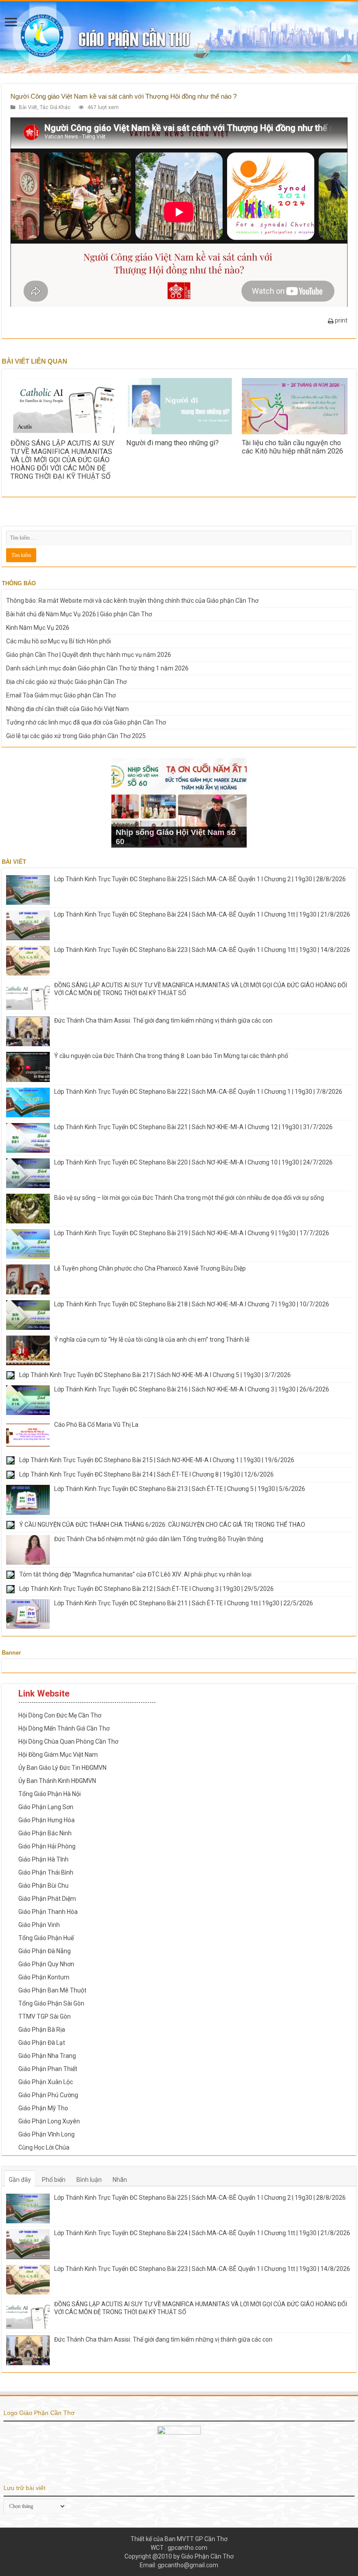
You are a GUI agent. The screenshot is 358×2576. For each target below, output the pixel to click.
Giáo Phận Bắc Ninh (45, 1833)
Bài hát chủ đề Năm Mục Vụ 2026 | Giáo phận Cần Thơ (79, 614)
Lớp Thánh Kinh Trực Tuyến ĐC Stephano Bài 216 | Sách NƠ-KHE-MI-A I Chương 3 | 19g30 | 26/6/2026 (192, 1389)
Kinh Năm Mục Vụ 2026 (38, 628)
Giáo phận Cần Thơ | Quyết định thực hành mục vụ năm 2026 (89, 655)
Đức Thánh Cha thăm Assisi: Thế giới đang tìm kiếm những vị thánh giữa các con (163, 1020)
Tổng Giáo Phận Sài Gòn (51, 2003)
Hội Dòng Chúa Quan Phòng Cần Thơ (68, 1741)
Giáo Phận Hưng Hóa (46, 1820)
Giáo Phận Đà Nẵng (45, 1951)
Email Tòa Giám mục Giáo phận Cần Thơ (61, 695)
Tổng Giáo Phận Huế (46, 1938)
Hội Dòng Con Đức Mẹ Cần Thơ (60, 1715)
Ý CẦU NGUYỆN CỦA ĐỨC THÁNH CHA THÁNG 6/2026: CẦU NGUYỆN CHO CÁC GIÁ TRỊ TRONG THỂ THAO (162, 1525)
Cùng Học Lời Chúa (44, 2147)
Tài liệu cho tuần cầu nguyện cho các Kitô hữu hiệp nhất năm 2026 (293, 447)
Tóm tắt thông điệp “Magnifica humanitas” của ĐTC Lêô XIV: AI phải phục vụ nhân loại (135, 1574)
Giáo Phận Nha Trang (47, 2056)
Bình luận (89, 2180)
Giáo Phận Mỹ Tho (43, 2108)
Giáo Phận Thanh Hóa (48, 1912)
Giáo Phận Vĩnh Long (46, 2134)
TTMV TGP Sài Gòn (45, 2016)
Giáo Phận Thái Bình (46, 1872)
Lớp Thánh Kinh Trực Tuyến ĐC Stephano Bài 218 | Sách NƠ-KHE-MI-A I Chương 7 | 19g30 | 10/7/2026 (192, 1304)
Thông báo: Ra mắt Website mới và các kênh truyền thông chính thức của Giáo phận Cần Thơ (132, 601)
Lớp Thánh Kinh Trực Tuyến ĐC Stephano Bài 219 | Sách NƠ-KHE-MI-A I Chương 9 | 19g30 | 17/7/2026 (192, 1233)
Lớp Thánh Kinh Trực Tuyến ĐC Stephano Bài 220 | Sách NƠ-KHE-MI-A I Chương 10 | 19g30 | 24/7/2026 (193, 1162)
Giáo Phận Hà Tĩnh (43, 1859)
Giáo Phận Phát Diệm (47, 1899)
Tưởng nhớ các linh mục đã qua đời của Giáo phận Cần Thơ (86, 722)
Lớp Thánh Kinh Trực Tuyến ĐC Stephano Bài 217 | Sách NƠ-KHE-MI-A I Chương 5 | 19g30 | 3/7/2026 (155, 1375)
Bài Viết (28, 107)
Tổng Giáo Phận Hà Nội (50, 1794)
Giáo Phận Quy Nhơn (46, 1964)
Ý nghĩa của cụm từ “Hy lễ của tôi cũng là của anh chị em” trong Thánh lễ (152, 1340)
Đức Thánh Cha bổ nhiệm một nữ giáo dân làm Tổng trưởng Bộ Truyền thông (159, 1539)
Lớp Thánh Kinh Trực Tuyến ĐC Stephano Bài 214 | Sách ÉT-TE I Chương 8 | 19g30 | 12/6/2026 (146, 1474)
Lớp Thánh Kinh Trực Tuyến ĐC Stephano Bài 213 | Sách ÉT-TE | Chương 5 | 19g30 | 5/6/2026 (180, 1489)
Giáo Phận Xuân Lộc (46, 2082)
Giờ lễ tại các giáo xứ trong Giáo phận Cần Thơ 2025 (76, 736)
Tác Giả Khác (55, 107)
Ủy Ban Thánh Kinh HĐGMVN (57, 1781)
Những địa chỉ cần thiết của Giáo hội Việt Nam (67, 709)
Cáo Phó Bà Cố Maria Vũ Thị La (96, 1425)
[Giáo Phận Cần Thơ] (179, 37)
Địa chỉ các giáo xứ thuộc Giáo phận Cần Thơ (66, 682)
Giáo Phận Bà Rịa (42, 2030)
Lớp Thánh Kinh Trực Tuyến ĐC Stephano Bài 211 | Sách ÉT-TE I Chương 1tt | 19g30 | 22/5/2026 (184, 1603)
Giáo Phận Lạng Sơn (46, 1807)
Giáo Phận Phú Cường (48, 2095)
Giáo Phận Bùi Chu (43, 1886)
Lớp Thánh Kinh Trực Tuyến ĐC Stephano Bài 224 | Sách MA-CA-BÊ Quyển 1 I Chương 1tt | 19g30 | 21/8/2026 (202, 914)
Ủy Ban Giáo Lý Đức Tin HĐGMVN (62, 1768)
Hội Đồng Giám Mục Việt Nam (58, 1755)
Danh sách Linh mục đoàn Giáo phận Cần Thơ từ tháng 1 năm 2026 (97, 668)
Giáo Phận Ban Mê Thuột (52, 1990)
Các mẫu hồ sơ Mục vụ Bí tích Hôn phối (59, 641)
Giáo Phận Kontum (44, 1977)
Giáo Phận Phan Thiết (48, 2069)
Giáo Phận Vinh (39, 1925)
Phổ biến (54, 2180)
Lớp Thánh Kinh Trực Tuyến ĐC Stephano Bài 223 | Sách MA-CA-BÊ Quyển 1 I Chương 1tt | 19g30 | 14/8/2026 (202, 950)
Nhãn (120, 2180)
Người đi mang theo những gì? (172, 443)
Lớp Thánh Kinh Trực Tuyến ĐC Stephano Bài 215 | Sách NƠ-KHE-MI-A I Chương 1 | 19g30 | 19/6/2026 (157, 1460)
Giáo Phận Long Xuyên (49, 2121)
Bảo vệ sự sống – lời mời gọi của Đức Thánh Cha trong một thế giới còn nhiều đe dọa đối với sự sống (189, 1198)
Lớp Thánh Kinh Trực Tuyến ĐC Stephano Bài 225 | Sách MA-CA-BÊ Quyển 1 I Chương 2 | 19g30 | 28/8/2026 (200, 879)
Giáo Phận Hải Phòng (47, 1846)
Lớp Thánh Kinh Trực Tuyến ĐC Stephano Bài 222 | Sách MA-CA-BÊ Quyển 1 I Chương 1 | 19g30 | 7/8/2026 (198, 1092)
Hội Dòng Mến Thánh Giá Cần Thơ (64, 1728)
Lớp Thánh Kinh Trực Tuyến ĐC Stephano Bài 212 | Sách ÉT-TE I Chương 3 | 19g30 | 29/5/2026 (146, 1589)
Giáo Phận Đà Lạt (42, 2043)
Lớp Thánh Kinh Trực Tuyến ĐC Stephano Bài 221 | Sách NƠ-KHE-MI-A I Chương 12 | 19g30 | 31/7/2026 (193, 1127)
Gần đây (20, 2180)
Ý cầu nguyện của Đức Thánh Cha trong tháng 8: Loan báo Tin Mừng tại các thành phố (171, 1056)
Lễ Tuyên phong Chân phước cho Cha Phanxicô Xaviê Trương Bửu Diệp (150, 1268)
